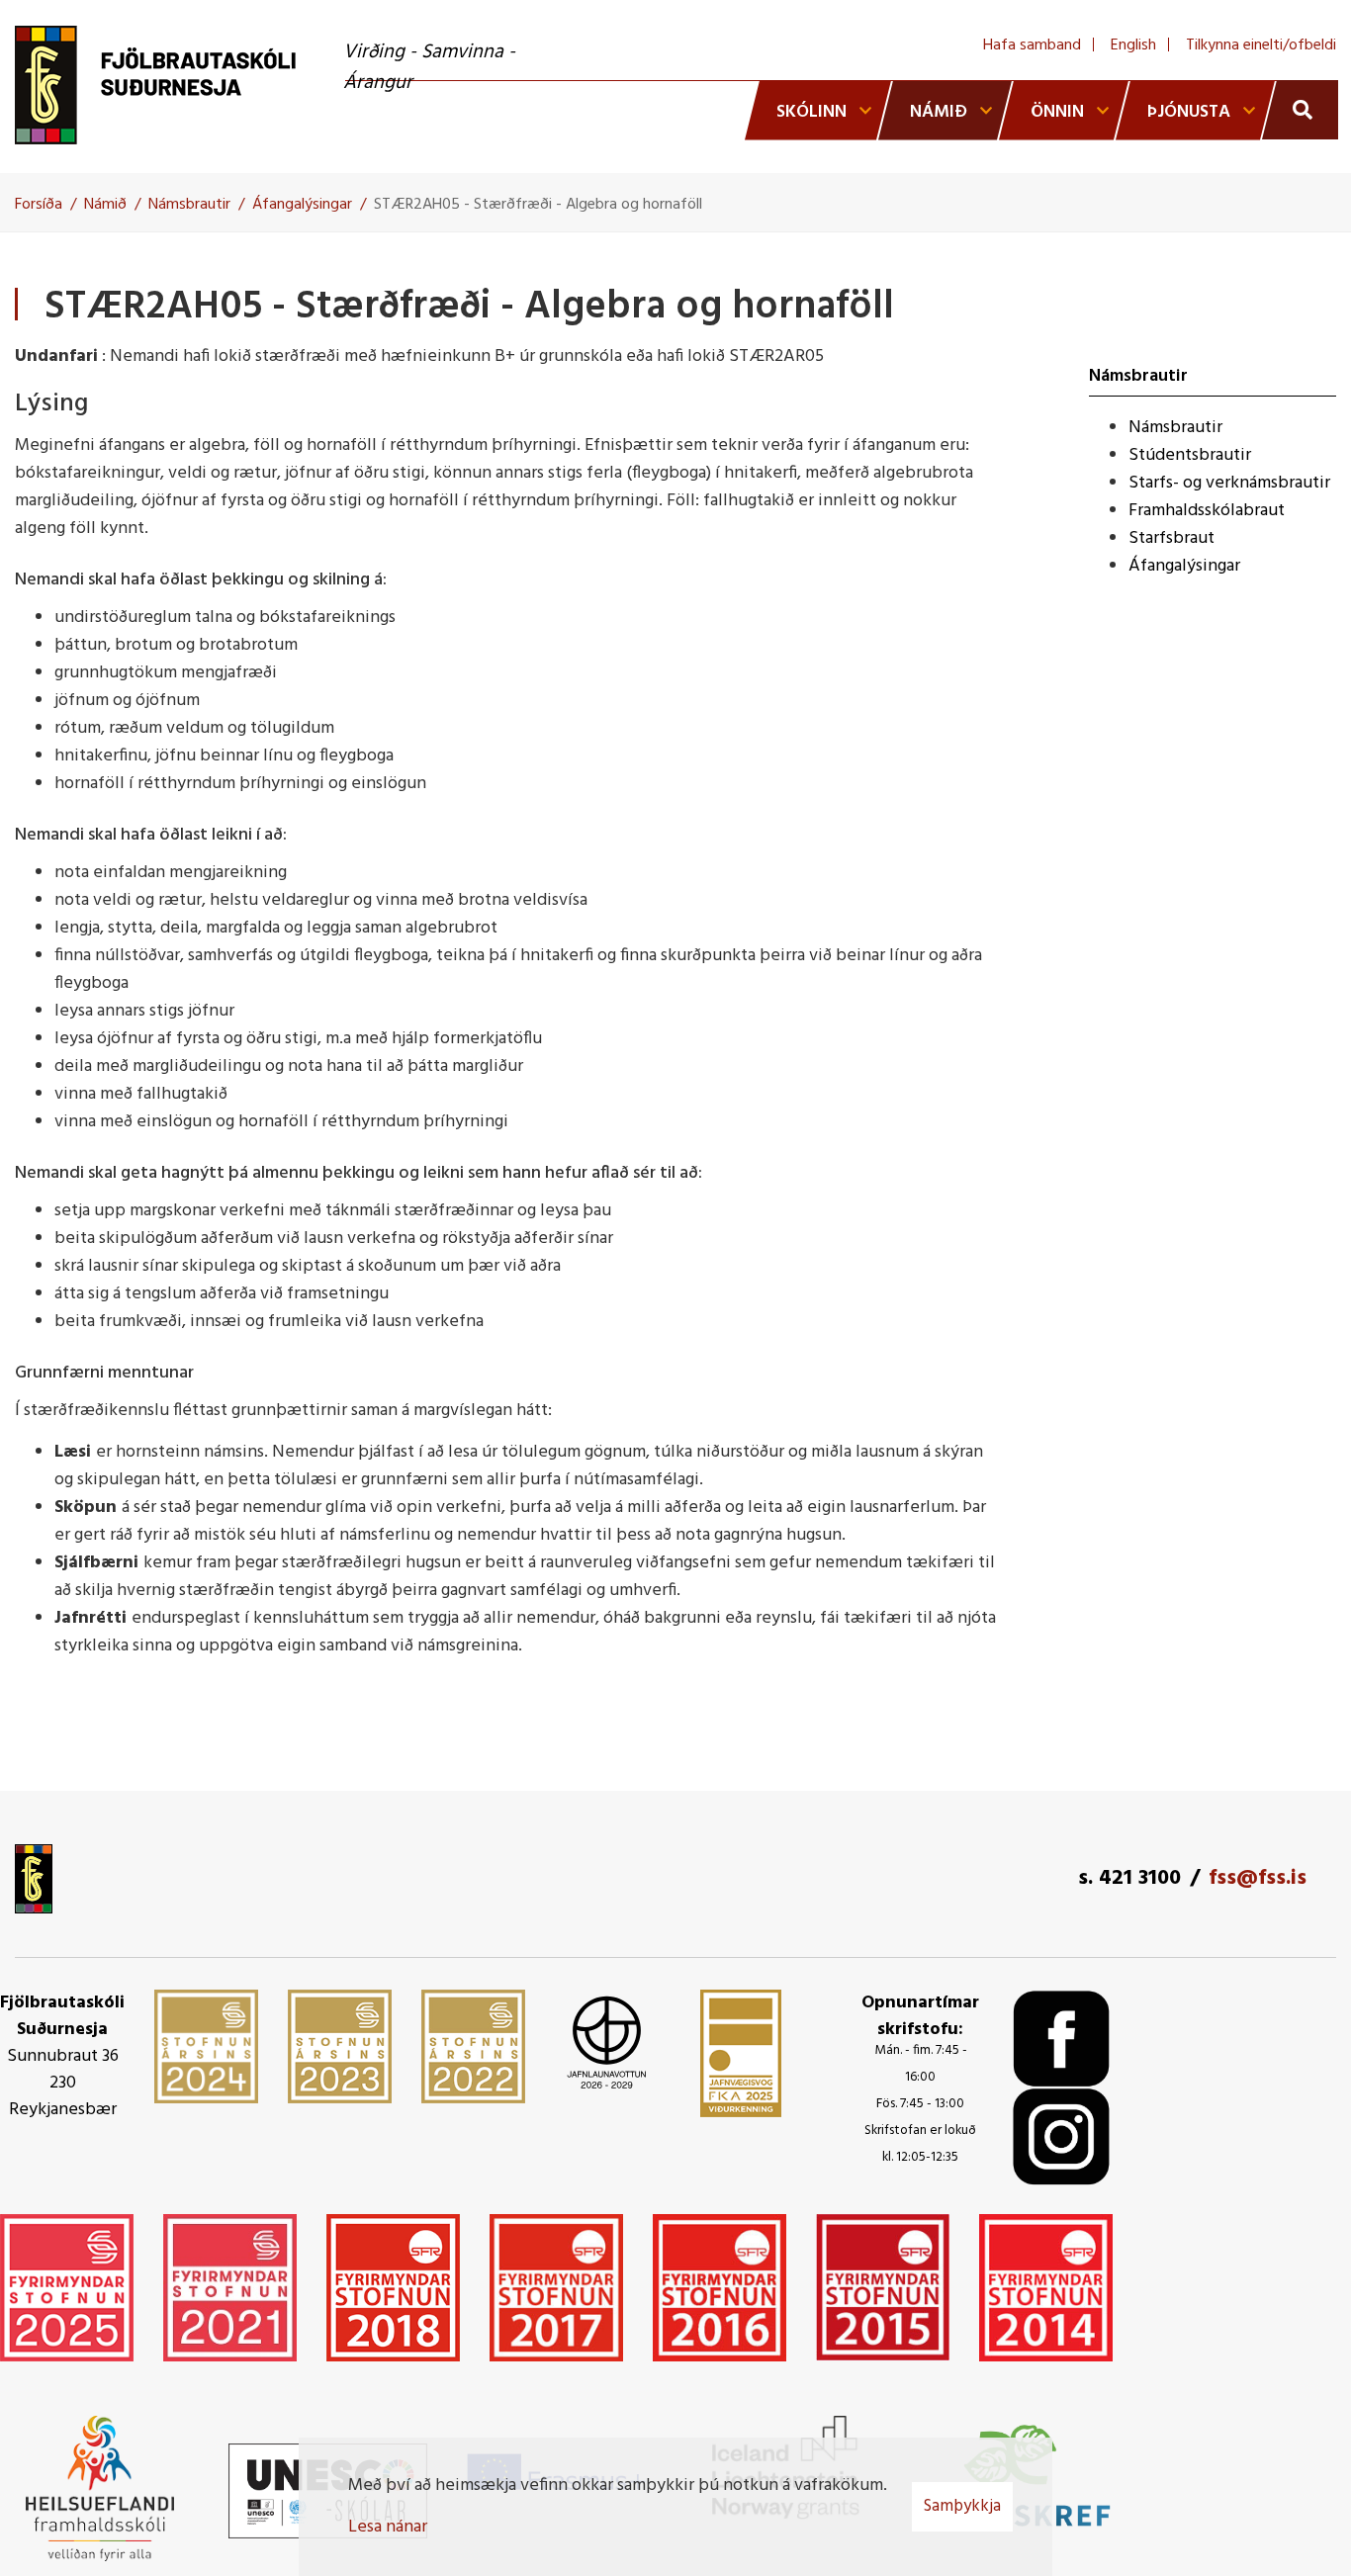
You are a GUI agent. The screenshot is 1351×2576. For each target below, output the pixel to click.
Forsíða (39, 205)
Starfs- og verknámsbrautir (1229, 483)
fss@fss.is (1258, 1878)
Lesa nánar (388, 2527)
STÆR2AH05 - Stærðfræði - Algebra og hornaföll (538, 205)
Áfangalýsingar (302, 205)
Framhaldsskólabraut (1207, 511)
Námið (105, 205)
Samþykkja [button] (962, 2506)
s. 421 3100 (1129, 1878)
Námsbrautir (189, 205)
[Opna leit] (1300, 110)
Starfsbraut (1171, 538)
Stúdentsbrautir (1190, 455)
